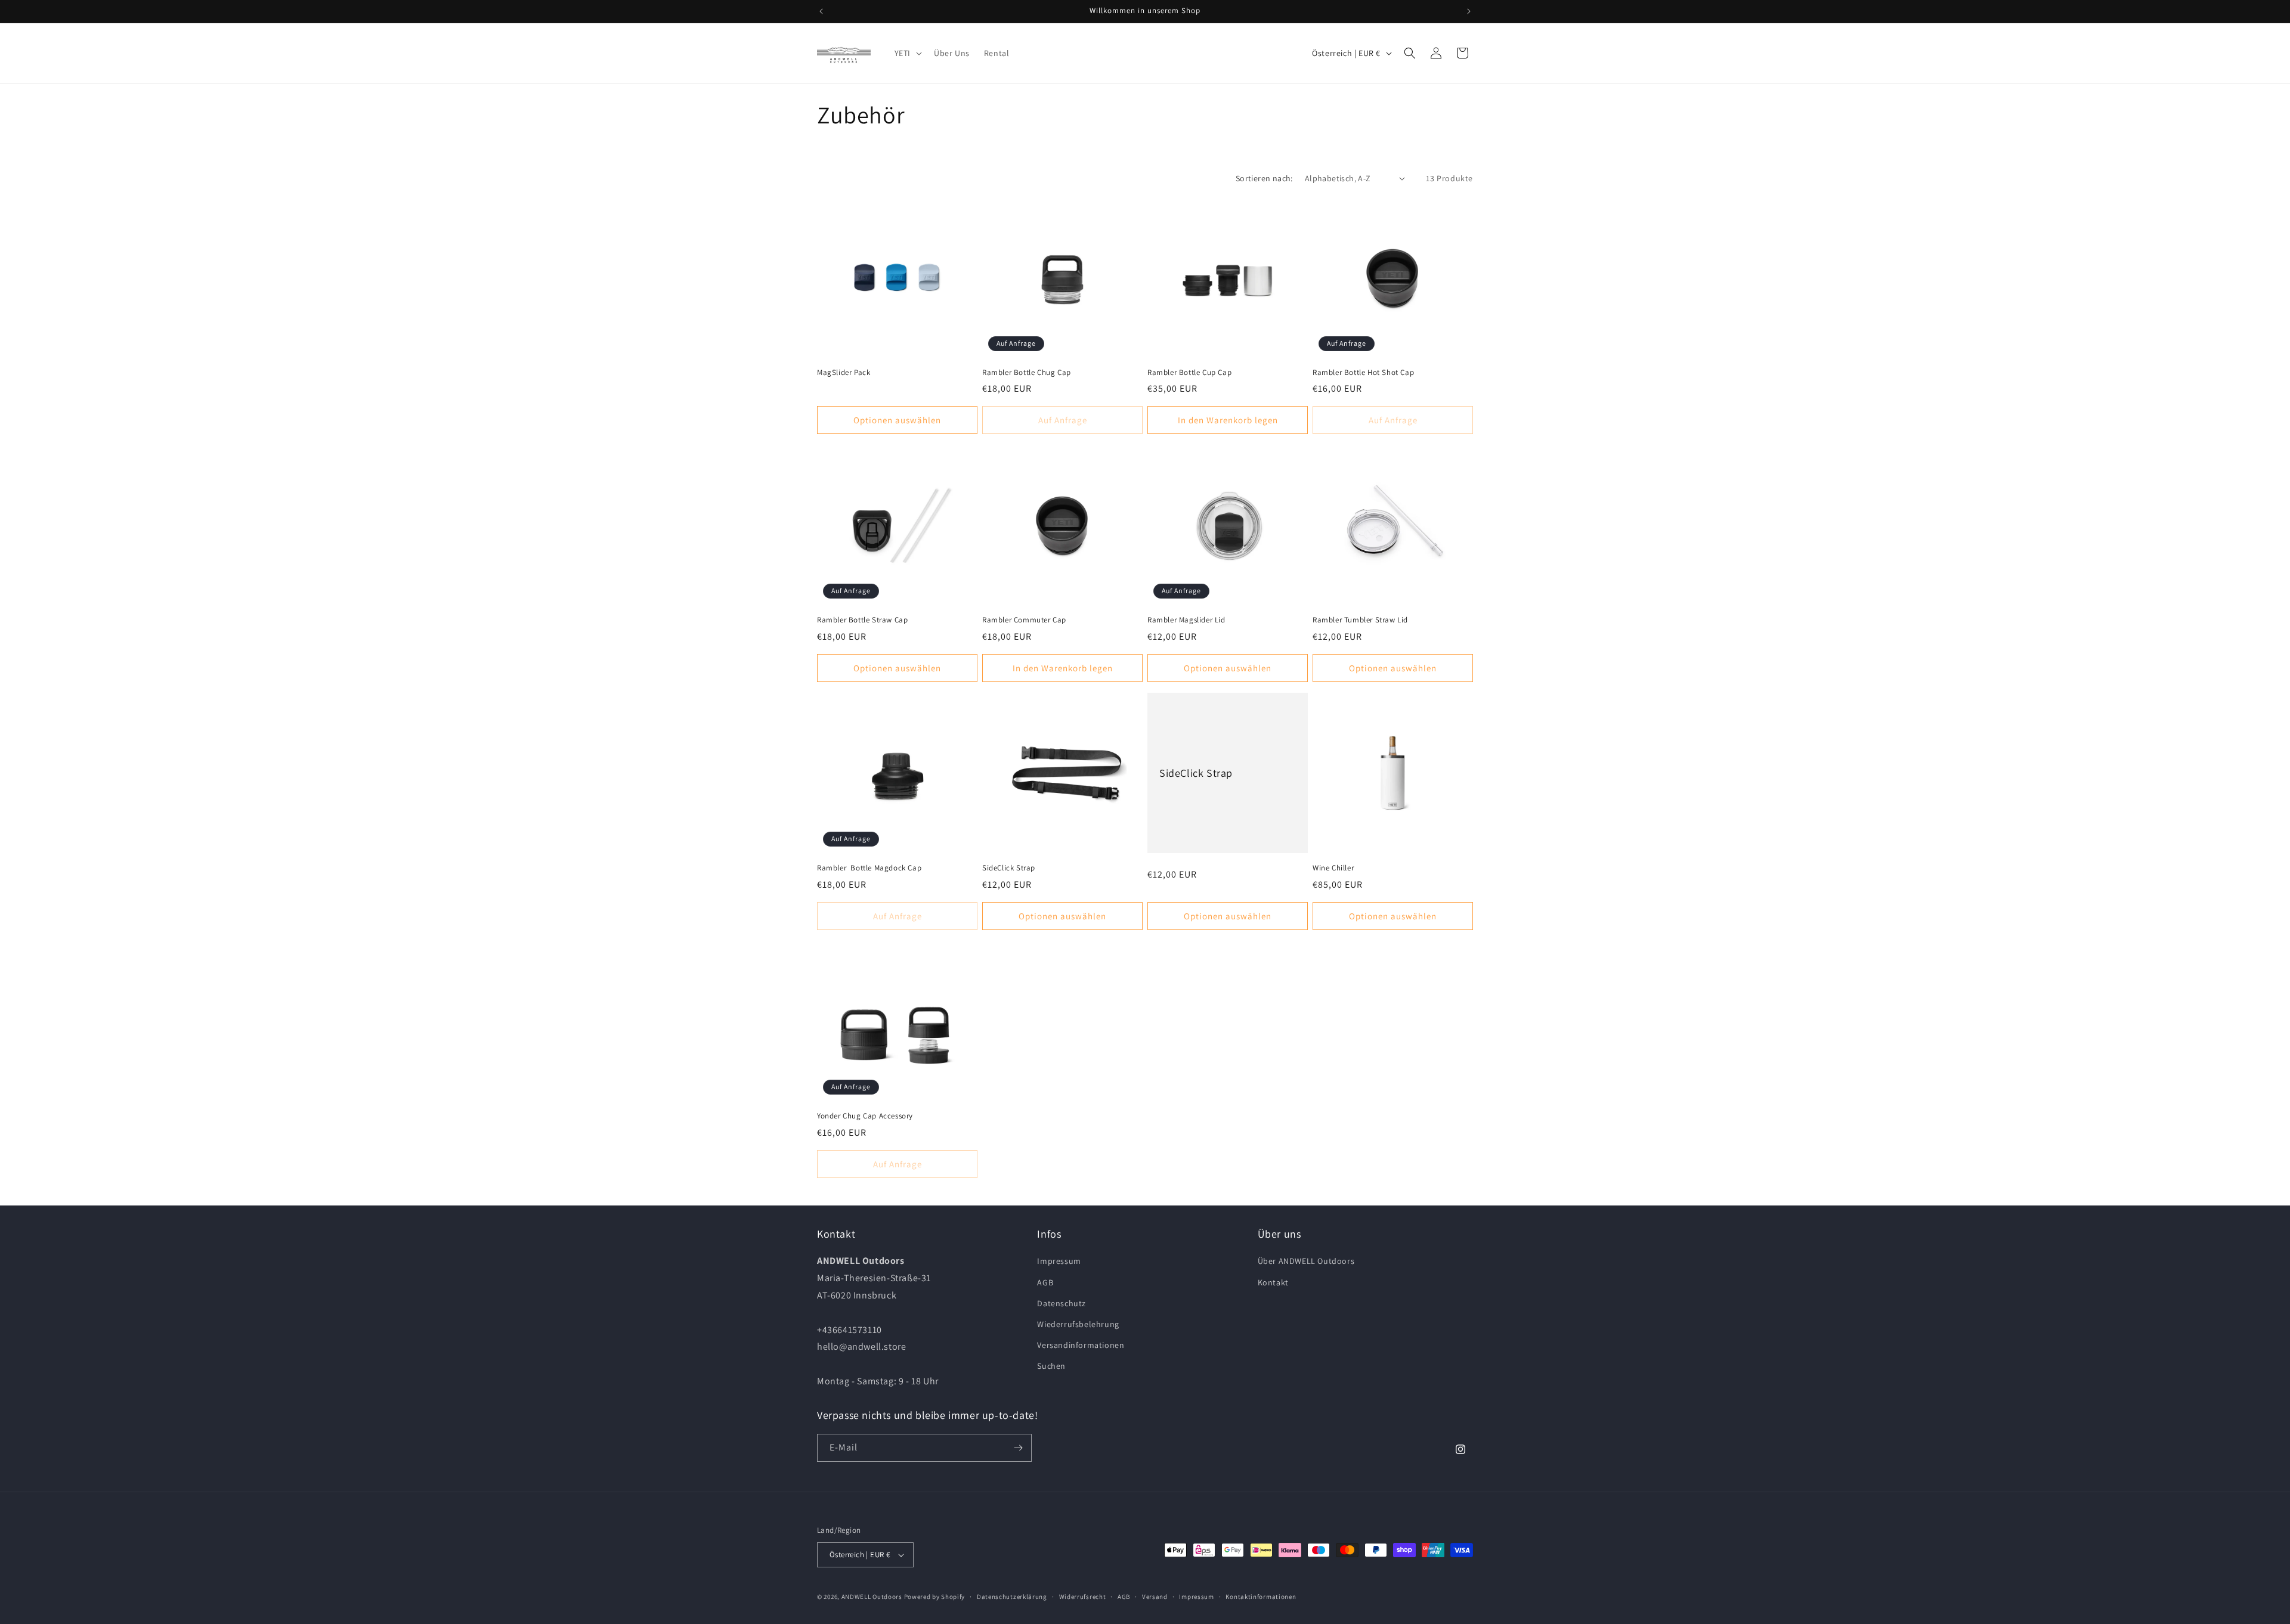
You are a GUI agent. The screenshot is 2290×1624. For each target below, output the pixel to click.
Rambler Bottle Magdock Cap (869, 868)
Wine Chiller (1333, 868)
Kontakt (1273, 1282)
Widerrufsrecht (1083, 1597)
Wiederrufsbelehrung (1078, 1324)
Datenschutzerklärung (1012, 1597)
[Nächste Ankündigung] (1469, 11)
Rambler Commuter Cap (1024, 620)
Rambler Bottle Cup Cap (1189, 373)
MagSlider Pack (844, 373)
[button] (907, 53)
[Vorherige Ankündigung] (821, 11)
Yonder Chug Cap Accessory (865, 1116)
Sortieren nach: (1264, 178)
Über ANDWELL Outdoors (1306, 1261)
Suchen (1051, 1366)
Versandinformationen (1081, 1345)
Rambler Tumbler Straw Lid (1360, 620)
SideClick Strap (1009, 868)
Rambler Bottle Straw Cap (862, 620)
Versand (1155, 1597)
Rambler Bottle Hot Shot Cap (1363, 373)
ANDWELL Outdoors (872, 1597)
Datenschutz (1062, 1303)
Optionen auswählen (897, 420)
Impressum (1059, 1261)
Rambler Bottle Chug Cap (1027, 373)
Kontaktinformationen (1261, 1597)
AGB (1045, 1282)
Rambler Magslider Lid (1186, 620)
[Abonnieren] (1018, 1448)
